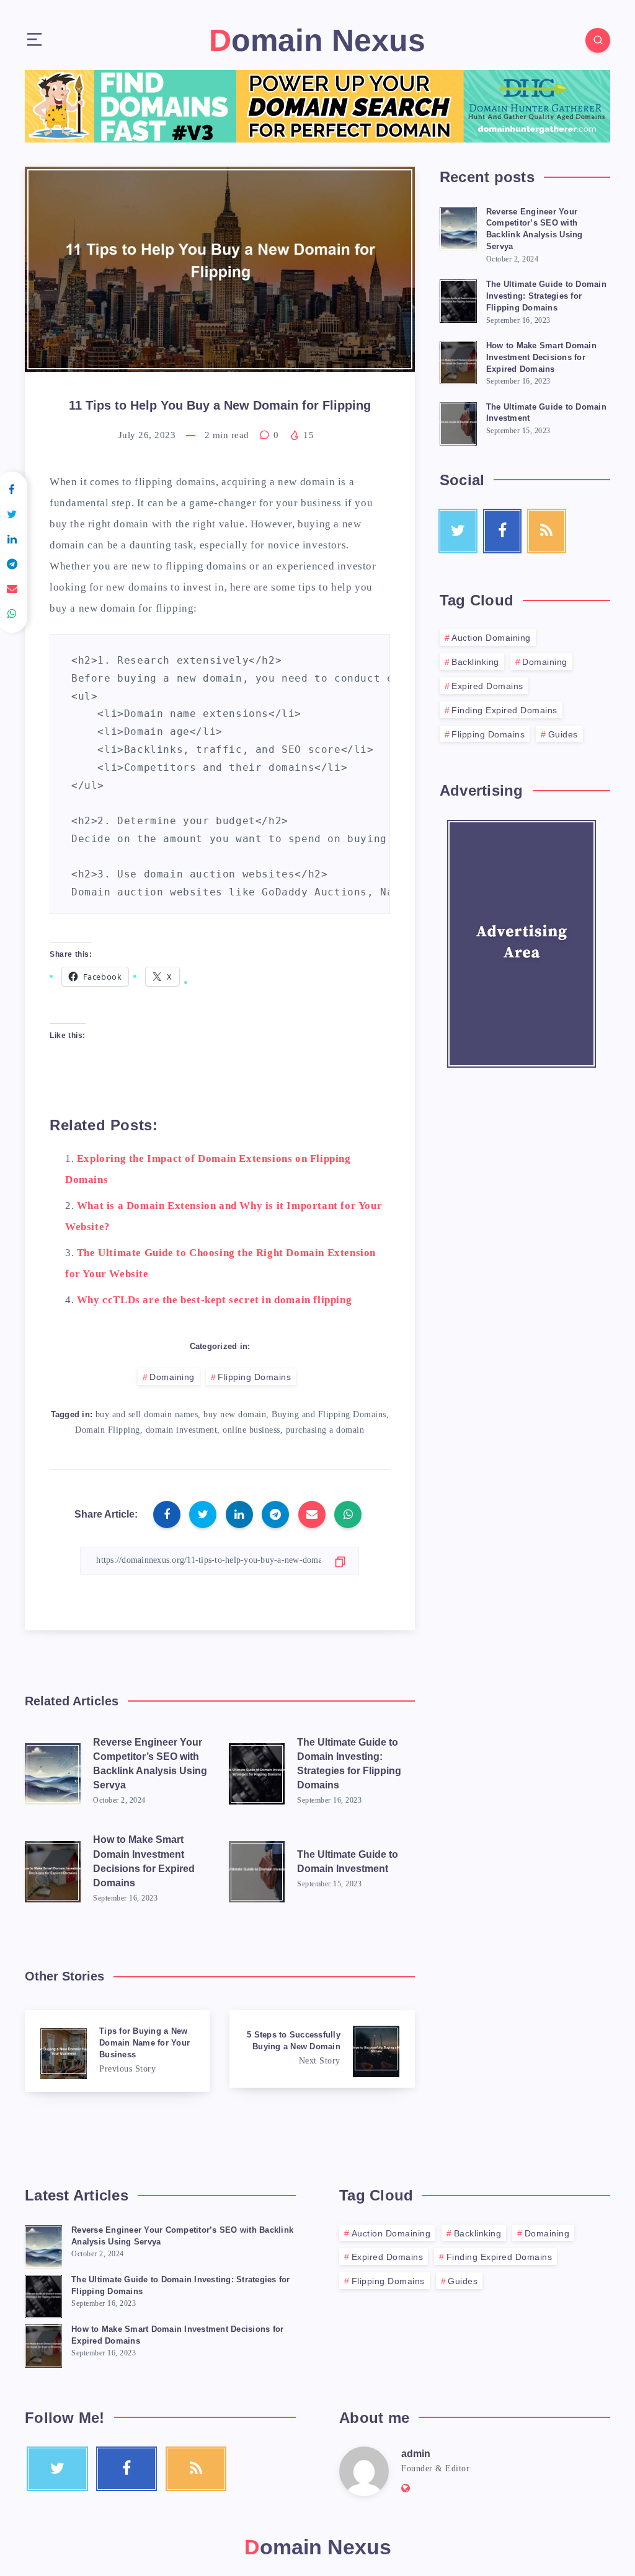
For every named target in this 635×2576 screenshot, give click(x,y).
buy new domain (235, 1414)
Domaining (172, 1377)
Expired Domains (487, 686)
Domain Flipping (108, 1430)
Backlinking (475, 662)
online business (251, 1430)
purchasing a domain (325, 1430)
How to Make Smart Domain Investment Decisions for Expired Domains (144, 1861)
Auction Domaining (491, 638)
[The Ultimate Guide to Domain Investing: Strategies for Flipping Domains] (458, 299)
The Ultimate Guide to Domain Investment (348, 1862)
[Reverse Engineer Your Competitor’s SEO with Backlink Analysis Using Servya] (458, 227)
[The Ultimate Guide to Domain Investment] (458, 422)
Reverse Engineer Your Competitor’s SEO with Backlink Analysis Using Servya (150, 1764)
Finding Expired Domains (504, 710)
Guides (563, 734)
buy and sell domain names (147, 1414)
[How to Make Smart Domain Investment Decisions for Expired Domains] (458, 361)
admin (416, 2454)
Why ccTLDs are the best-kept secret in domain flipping (214, 1300)
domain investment (182, 1430)
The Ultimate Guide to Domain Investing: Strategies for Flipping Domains (349, 1764)
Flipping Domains (254, 1377)
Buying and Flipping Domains (329, 1414)
